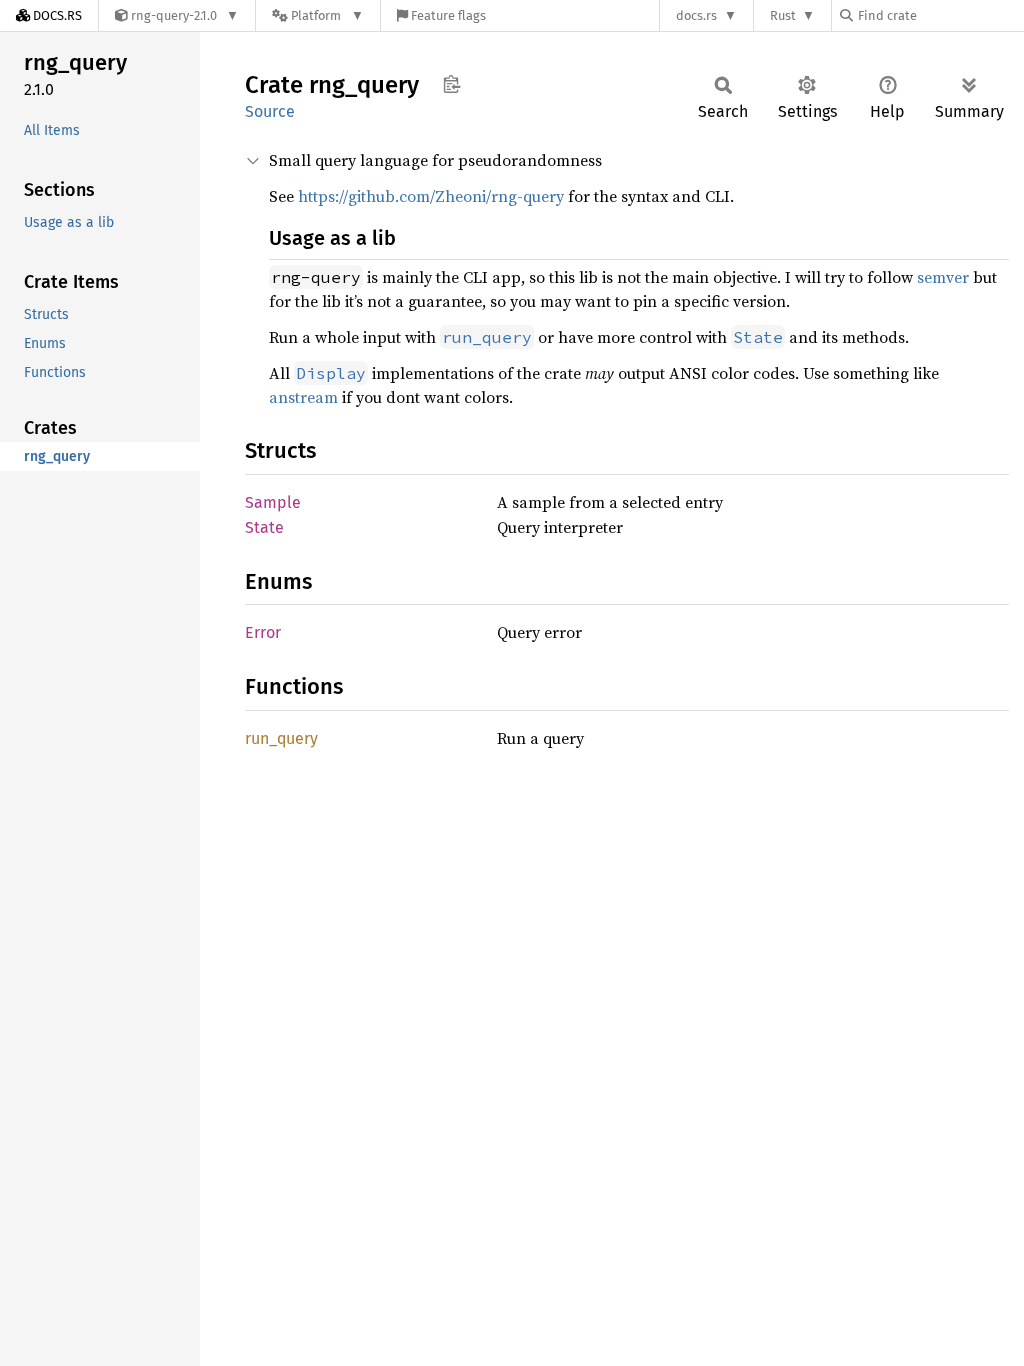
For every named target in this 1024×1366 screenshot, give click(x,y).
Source (270, 111)
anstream (303, 397)
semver (943, 277)
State (264, 527)
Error (263, 632)
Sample (273, 502)
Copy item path (451, 84)
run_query (281, 738)
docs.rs (696, 15)
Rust (783, 15)
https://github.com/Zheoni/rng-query (431, 196)
